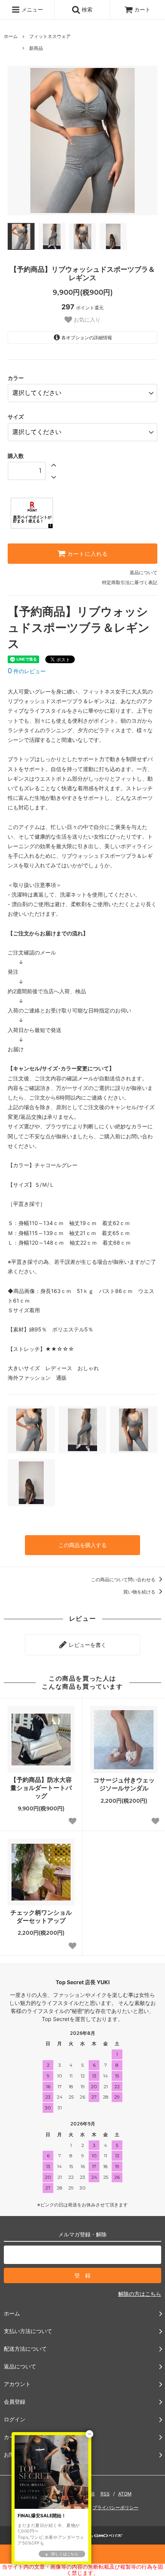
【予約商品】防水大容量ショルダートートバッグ (41, 1788)
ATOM (125, 2494)
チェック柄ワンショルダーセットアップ (41, 1916)
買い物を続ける (140, 1592)
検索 (86, 9)
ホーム (11, 36)
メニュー (31, 9)
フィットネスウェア (50, 36)
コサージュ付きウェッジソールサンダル (124, 1784)
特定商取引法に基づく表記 (130, 582)
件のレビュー (27, 671)
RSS (105, 2494)
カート (142, 9)
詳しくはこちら (65, 2554)
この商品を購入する (82, 1545)
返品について (144, 572)
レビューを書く (87, 1645)
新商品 (36, 48)
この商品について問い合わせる (124, 1579)
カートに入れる (87, 554)
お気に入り (86, 320)
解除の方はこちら (140, 2294)
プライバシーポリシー (115, 2507)
